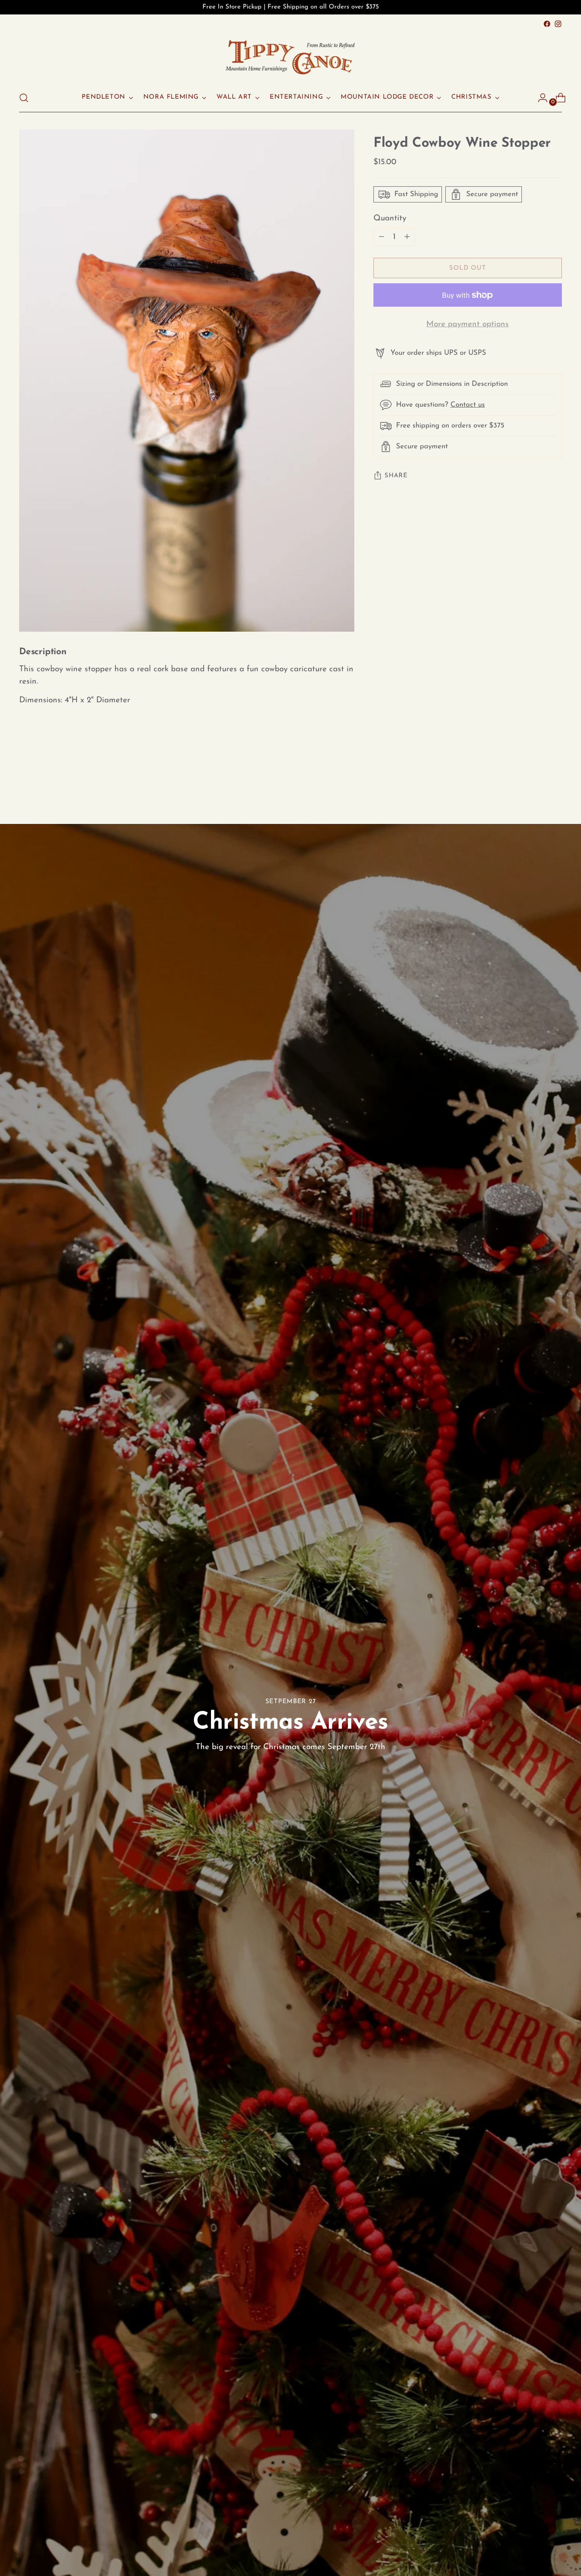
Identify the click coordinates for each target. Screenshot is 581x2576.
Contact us (468, 405)
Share (396, 476)
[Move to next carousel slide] (555, 778)
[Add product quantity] (382, 237)
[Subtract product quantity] (407, 237)
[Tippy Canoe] (290, 57)
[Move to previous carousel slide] (535, 778)
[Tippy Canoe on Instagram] (558, 24)
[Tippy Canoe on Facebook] (547, 24)
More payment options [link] (467, 325)
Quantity (390, 218)
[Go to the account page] (539, 98)
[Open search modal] (24, 98)
